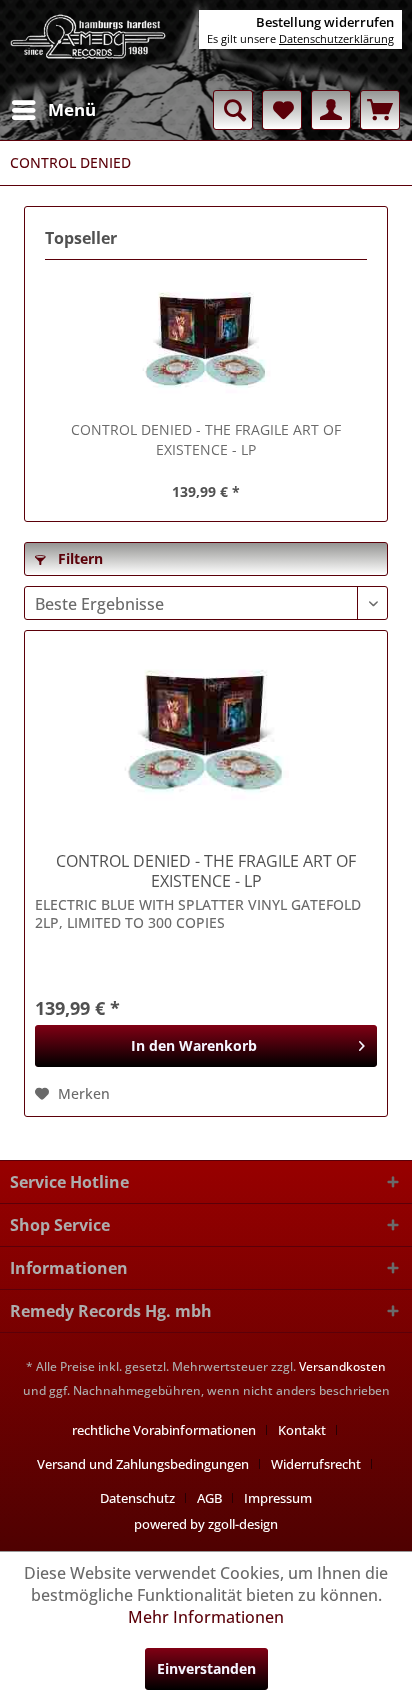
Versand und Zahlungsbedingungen (143, 1464)
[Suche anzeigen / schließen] (233, 110)
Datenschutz (137, 1498)
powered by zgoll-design (206, 1524)
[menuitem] (53, 110)
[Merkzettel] (282, 110)
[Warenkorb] (380, 110)
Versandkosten (342, 1366)
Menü (72, 109)
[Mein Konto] (331, 110)
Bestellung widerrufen (325, 22)
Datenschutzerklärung (336, 38)
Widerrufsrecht (316, 1464)
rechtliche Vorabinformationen (164, 1430)
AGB (209, 1498)
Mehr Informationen (206, 1617)
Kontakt (302, 1430)
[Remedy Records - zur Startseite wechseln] (88, 45)
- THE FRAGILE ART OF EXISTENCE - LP (206, 439)
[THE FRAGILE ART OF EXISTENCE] (206, 340)
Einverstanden (206, 1668)
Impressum (278, 1498)
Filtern (78, 558)
